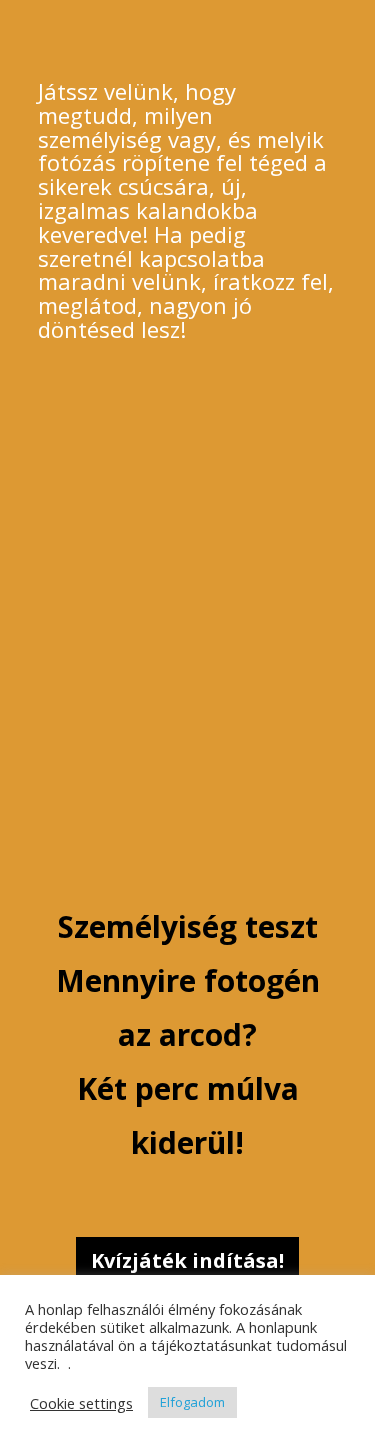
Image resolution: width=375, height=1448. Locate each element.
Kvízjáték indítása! (187, 1260)
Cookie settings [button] (81, 1403)
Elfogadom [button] (192, 1402)
